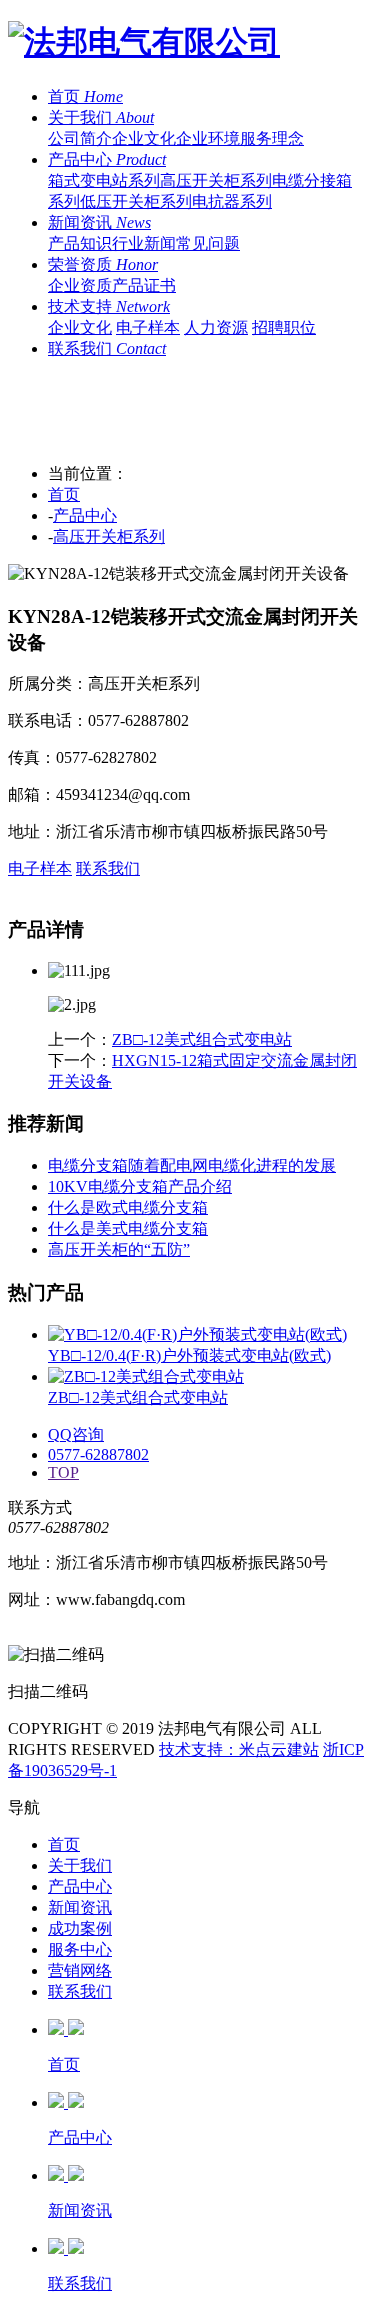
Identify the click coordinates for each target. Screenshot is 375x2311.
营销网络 (80, 1970)
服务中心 (80, 1949)
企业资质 (80, 285)
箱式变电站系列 (104, 180)
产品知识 (80, 243)
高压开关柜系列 (216, 180)
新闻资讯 (80, 1907)
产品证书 (144, 285)
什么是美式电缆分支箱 (128, 1228)
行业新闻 (144, 243)
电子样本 (148, 327)
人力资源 (216, 327)
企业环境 (208, 138)
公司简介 (80, 138)
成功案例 (80, 1928)
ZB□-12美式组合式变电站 (202, 1039)
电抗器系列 (232, 201)
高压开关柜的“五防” (119, 1249)
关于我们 (80, 1865)
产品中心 (85, 515)
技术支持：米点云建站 (239, 1749)
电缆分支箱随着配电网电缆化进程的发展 (192, 1165)
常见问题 (208, 243)
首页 (64, 494)
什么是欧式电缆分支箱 (128, 1207)
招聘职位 (284, 327)
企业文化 (144, 138)
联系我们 (108, 868)
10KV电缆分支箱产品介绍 (140, 1186)
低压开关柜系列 (136, 201)
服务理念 (272, 138)
